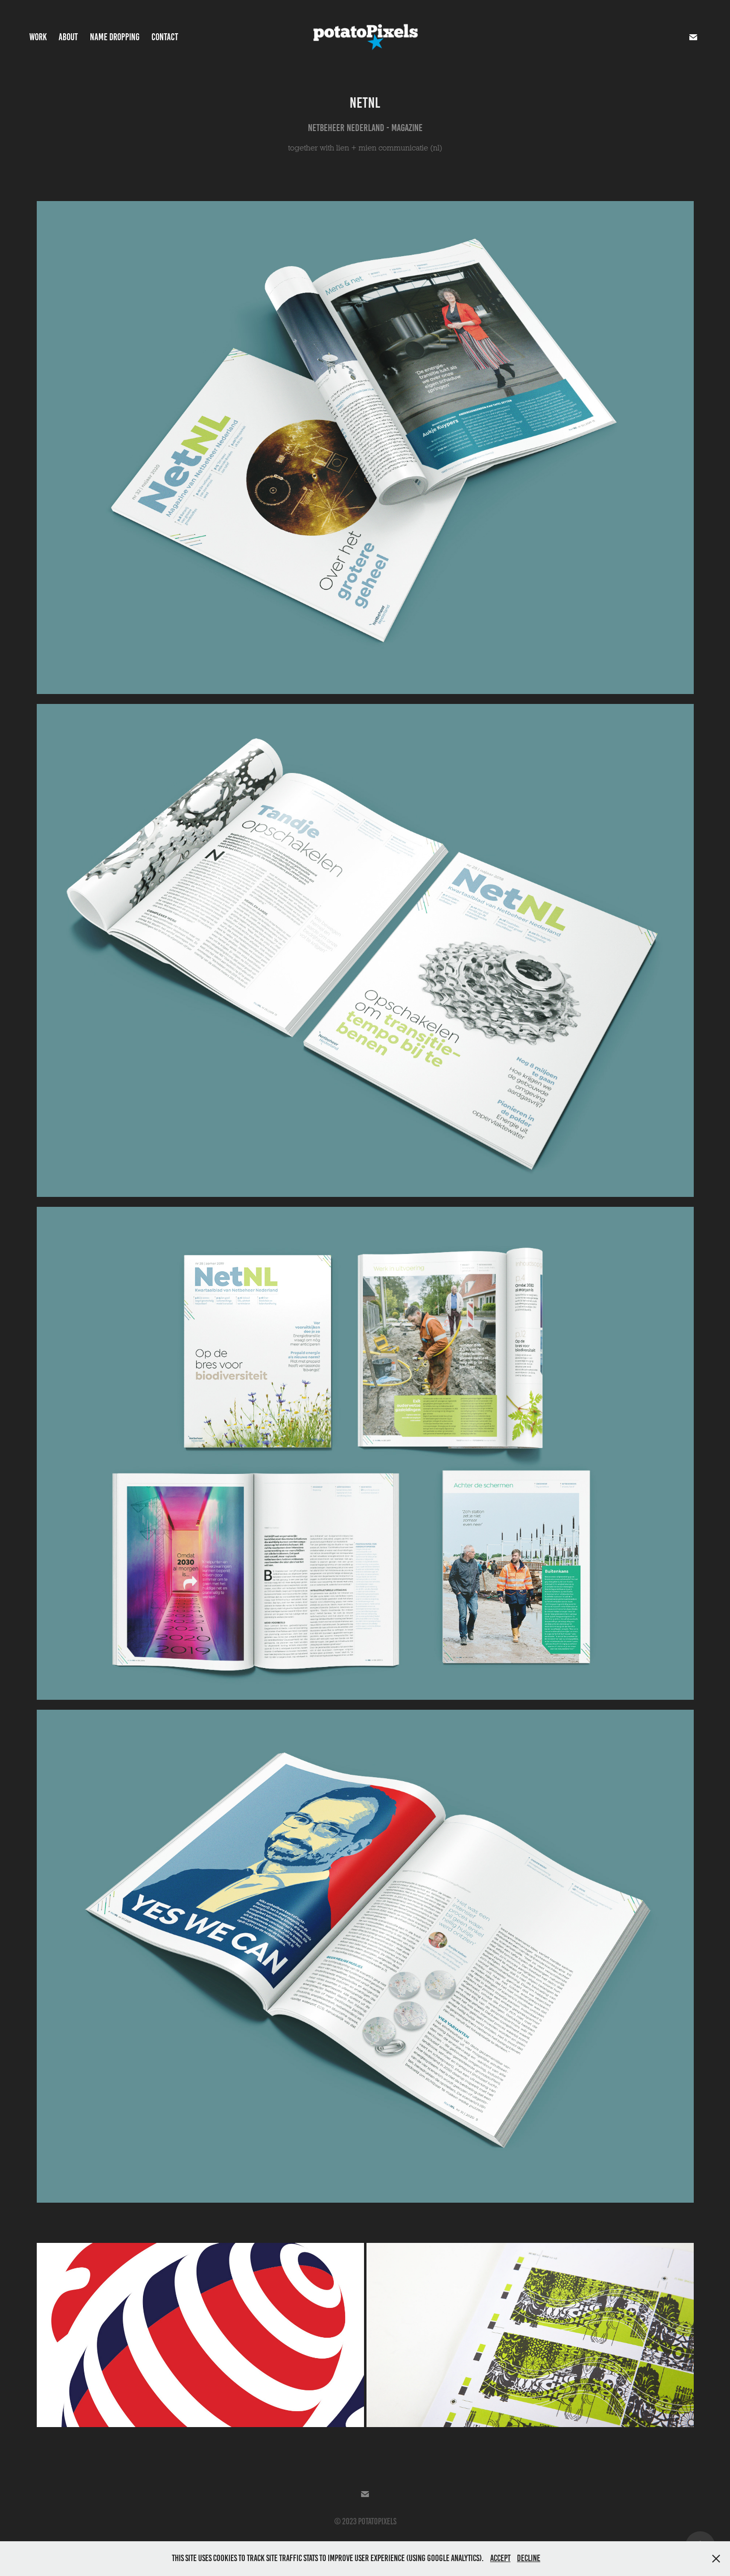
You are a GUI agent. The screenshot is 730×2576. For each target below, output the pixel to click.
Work (38, 37)
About (68, 37)
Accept (500, 2558)
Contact (165, 37)
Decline (529, 2558)
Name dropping (115, 37)
